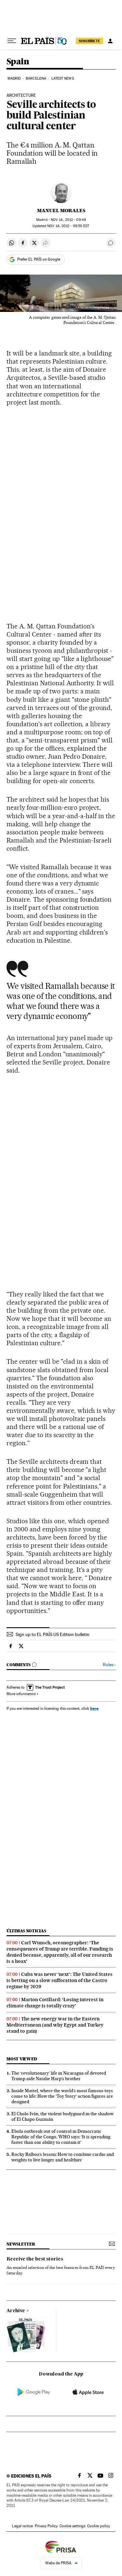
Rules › (109, 1665)
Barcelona (36, 78)
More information (21, 1694)
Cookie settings (72, 2526)
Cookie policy (99, 2526)
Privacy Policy (46, 2526)
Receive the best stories (35, 2259)
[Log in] (110, 41)
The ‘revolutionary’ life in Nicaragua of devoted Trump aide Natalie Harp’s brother (59, 2076)
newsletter (21, 2244)
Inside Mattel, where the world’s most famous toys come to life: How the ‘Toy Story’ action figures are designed (62, 2096)
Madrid (14, 78)
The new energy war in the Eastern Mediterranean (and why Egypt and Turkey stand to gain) (55, 2025)
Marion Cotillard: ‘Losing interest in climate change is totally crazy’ (55, 2003)
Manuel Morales (61, 211)
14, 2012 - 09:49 (68, 220)
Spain (18, 62)
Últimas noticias (26, 1931)
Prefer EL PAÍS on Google (39, 259)
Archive (16, 2311)
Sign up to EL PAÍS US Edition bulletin (53, 1634)
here (94, 1708)
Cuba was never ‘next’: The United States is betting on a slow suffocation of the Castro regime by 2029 (60, 1980)
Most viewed (22, 2059)
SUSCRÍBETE (89, 41)
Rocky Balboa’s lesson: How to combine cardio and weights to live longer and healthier (63, 2157)
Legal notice (22, 2526)
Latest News (63, 78)
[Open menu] (12, 41)
